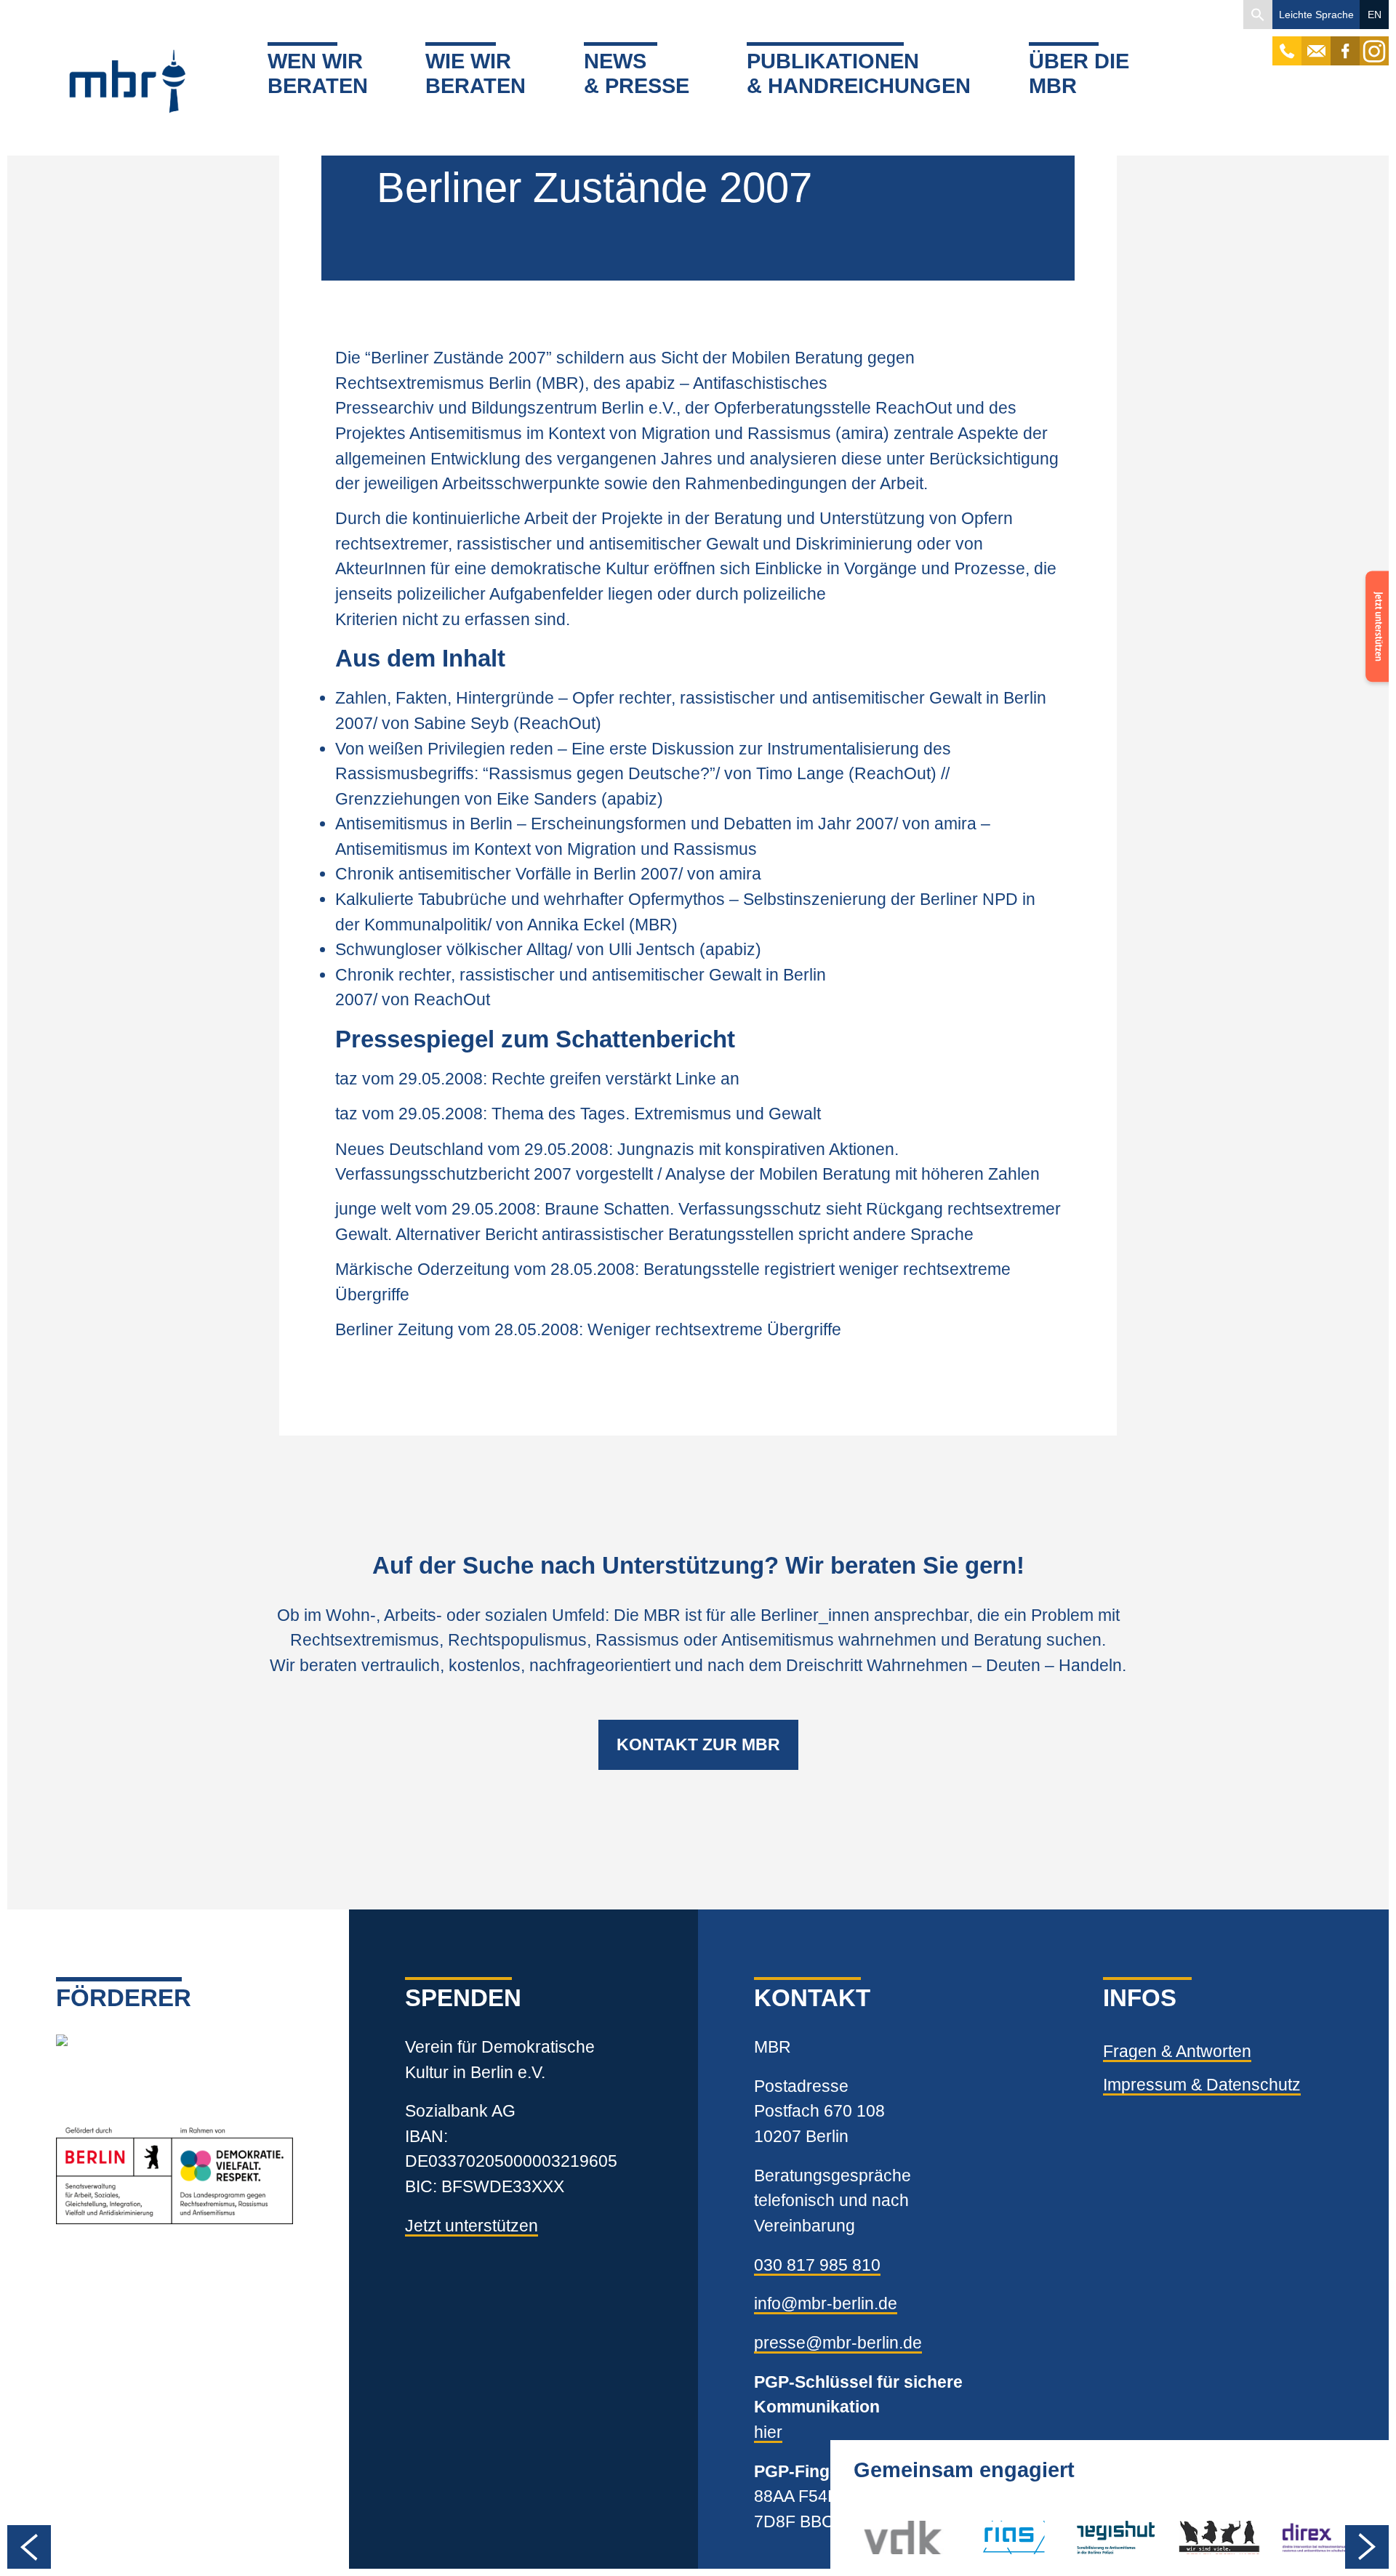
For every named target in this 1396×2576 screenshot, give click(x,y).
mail (1316, 44)
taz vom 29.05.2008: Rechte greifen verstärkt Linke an (537, 1079)
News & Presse (637, 74)
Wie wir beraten (476, 74)
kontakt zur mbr (698, 1744)
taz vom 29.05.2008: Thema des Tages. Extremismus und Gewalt (578, 1114)
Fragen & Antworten (1177, 2051)
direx (1299, 2537)
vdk (877, 2537)
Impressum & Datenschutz (1202, 2085)
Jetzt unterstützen (472, 2226)
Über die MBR (1079, 74)
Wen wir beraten (318, 74)
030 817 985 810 (817, 2265)
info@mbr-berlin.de (826, 2303)
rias (980, 2537)
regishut (1106, 2537)
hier (768, 2432)
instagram (1374, 44)
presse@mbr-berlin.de (838, 2343)
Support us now (1374, 617)
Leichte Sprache (1316, 15)
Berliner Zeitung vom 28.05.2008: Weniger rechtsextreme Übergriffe (588, 1329)
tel (1287, 44)
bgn (1192, 2537)
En (1375, 15)
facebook (1345, 44)
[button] (1258, 15)
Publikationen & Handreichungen (859, 74)
